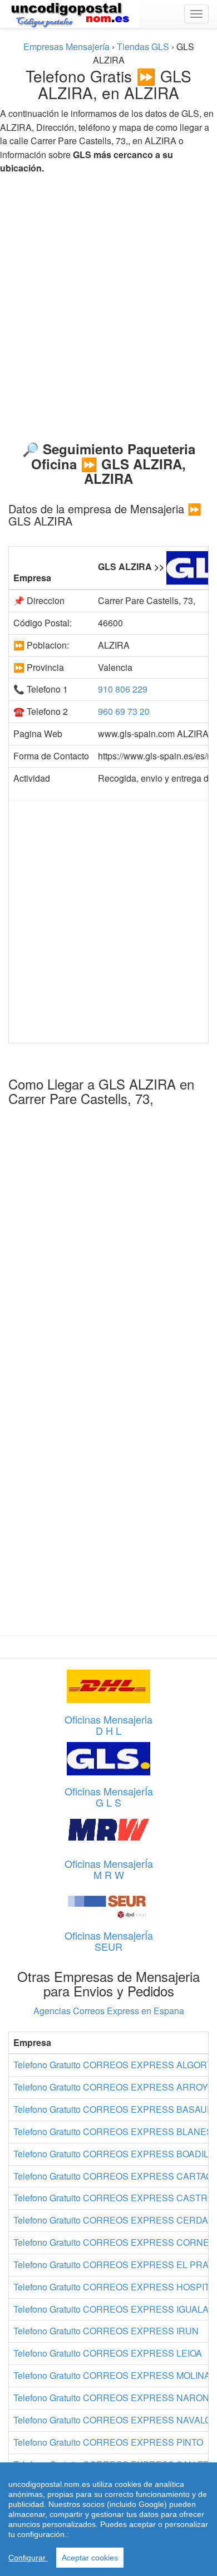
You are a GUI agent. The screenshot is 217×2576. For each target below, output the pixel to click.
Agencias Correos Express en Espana (109, 2011)
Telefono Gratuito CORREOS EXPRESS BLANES (113, 2131)
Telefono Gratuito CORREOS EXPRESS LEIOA (108, 2353)
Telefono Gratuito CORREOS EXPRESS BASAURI (115, 2109)
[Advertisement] (108, 303)
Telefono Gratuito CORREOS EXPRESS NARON (111, 2398)
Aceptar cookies (90, 2558)
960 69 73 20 (124, 711)
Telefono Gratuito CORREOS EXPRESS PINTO (108, 2442)
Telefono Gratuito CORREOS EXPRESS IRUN (106, 2331)
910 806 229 (123, 689)
